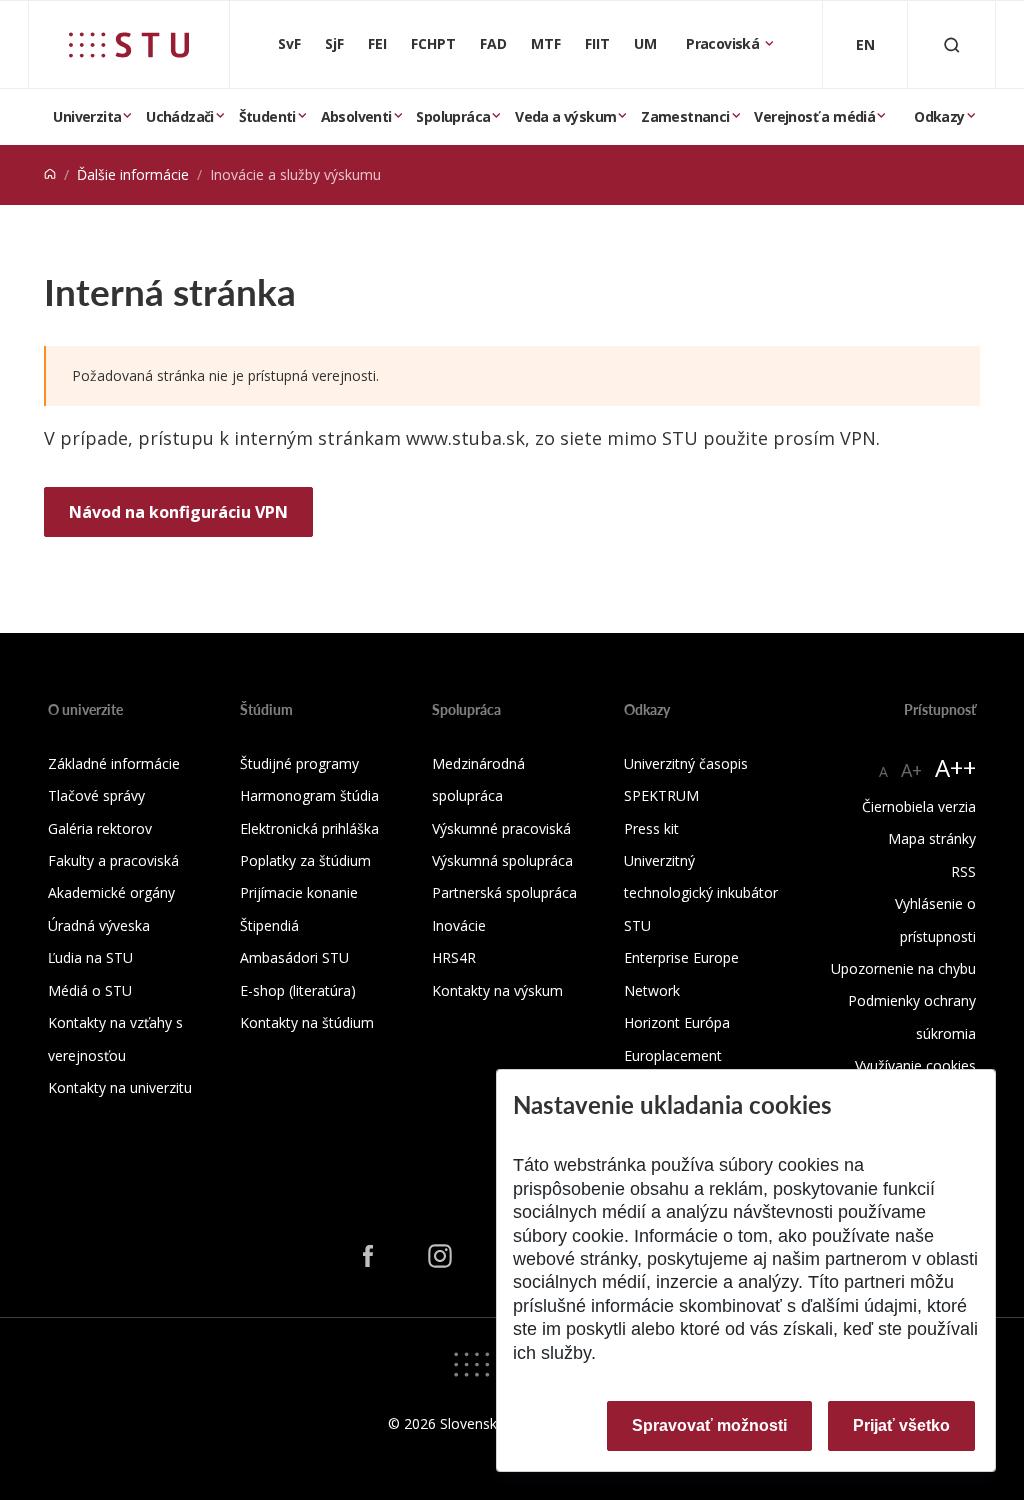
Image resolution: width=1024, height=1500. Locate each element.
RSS (963, 871)
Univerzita (87, 116)
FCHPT (433, 43)
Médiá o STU (90, 990)
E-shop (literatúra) (298, 990)
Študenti (267, 116)
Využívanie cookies (915, 1065)
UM (645, 43)
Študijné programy (299, 763)
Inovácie (459, 925)
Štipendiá (269, 925)
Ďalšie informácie (133, 174)
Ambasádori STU (294, 957)
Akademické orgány (111, 892)
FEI (377, 43)
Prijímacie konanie (299, 892)
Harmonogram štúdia (309, 795)
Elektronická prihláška (309, 828)
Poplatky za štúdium (305, 860)
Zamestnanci (685, 116)
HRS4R (454, 957)
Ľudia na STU (90, 957)
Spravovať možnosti (709, 1425)
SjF (334, 43)
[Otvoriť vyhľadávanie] (952, 44)
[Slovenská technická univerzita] (129, 45)
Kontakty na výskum (497, 990)
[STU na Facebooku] (368, 1256)
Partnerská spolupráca (504, 892)
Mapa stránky (932, 838)
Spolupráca (453, 116)
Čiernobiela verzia (919, 806)
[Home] (50, 174)
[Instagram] (440, 1256)
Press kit (651, 828)
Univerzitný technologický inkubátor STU (701, 893)
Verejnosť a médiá (814, 116)
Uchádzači (180, 116)
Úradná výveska (99, 925)
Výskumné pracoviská (501, 828)
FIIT (597, 43)
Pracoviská (724, 43)
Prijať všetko (901, 1425)
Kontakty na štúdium (307, 1022)
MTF (546, 43)
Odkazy (939, 116)
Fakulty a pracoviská (113, 860)
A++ (955, 767)
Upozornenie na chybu (903, 968)
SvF (289, 43)
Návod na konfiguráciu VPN (178, 512)
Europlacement (673, 1055)
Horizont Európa (677, 1022)
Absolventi (356, 116)
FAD (493, 43)
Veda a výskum (565, 116)
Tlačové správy (96, 795)
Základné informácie (114, 763)
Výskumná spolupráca (502, 860)
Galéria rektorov (100, 828)
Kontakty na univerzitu (120, 1087)
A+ (911, 770)
